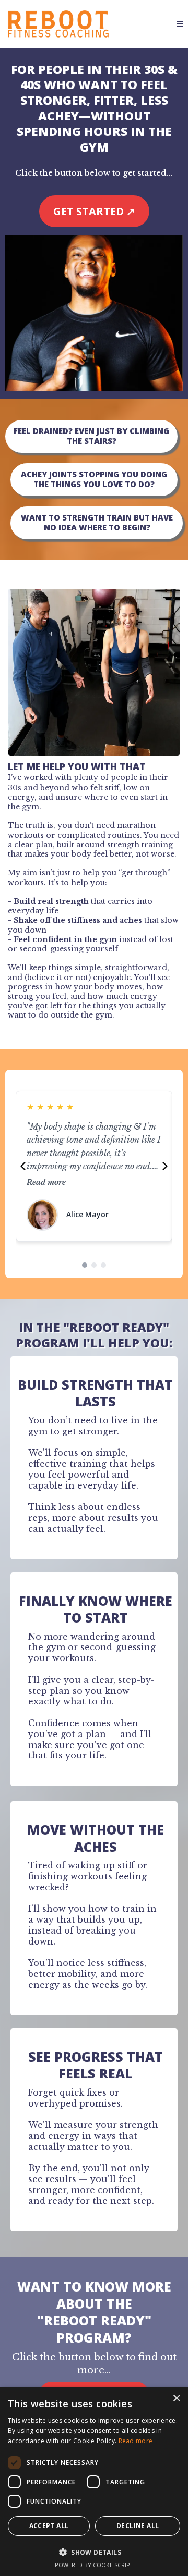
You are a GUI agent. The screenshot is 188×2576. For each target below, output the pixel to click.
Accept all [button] (49, 2526)
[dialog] (94, 2482)
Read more (46, 1182)
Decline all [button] (138, 2526)
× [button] (176, 2399)
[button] (180, 24)
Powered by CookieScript (94, 2565)
